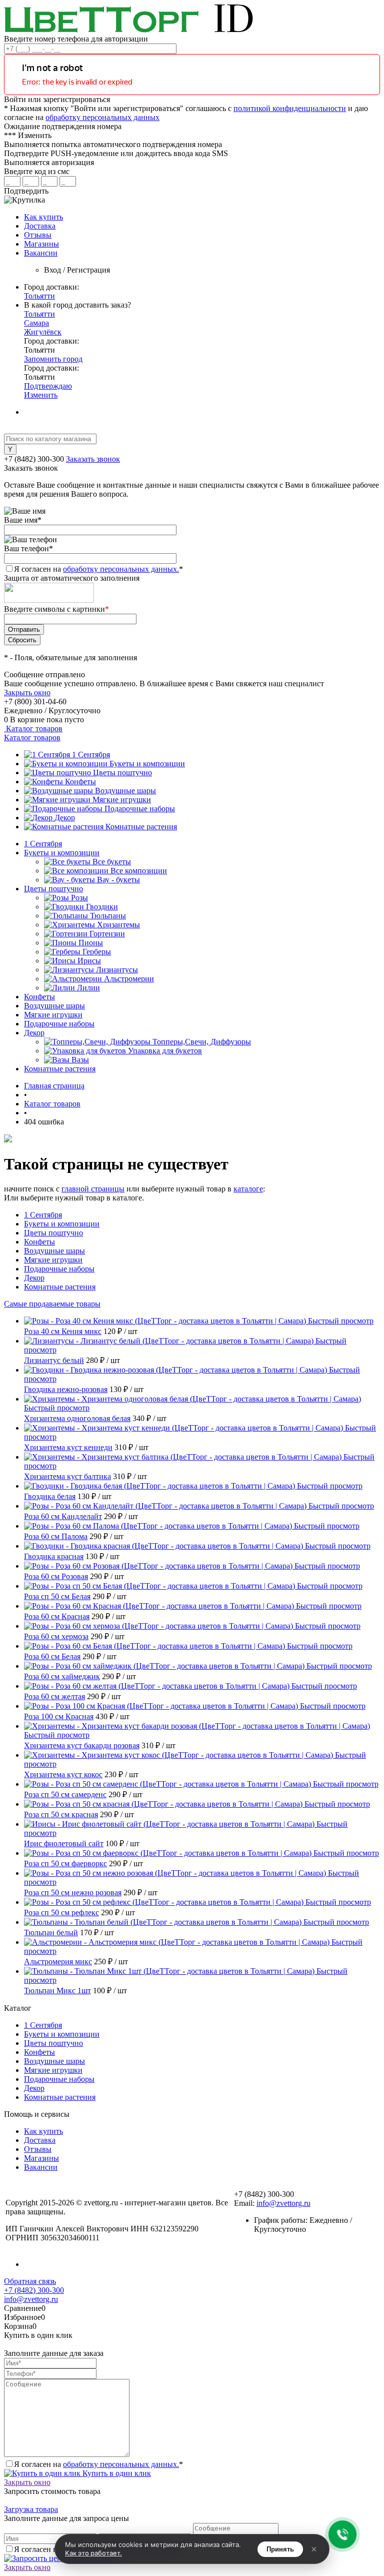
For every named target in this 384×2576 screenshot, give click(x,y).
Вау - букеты (118, 880)
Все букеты (112, 862)
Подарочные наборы (140, 809)
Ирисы (89, 961)
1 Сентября (91, 755)
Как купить (43, 217)
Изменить (41, 395)
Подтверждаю (48, 386)
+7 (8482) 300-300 (34, 2290)
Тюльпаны (108, 916)
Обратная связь (30, 2281)
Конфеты (80, 782)
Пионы (91, 943)
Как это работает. (93, 2553)
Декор (65, 818)
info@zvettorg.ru (283, 2203)
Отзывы (38, 235)
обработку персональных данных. (121, 569)
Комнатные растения (141, 827)
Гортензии (107, 934)
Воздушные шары (125, 791)
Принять (280, 2549)
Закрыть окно (27, 693)
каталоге (248, 1189)
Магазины (41, 244)
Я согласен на (98, 569)
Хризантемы (118, 925)
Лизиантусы (117, 970)
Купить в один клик (116, 2473)
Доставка (40, 226)
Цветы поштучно (122, 773)
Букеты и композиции (147, 764)
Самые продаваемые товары (52, 1304)
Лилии (88, 988)
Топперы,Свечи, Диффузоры (202, 1042)
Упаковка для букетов (165, 1051)
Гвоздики (102, 907)
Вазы (80, 1060)
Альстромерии (129, 979)
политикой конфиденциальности (290, 108)
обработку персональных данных (102, 117)
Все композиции (139, 871)
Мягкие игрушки (122, 800)
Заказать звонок (93, 459)
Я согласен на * (98, 2464)
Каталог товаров (33, 729)
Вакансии (41, 253)
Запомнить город (53, 359)
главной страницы (93, 1189)
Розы (79, 898)
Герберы (97, 952)
